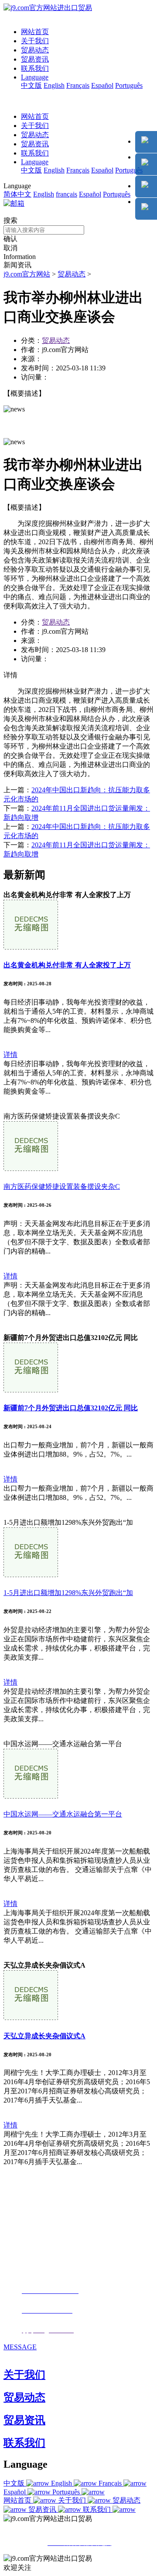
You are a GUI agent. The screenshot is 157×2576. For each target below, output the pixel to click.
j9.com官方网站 (27, 274)
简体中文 (17, 194)
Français (78, 85)
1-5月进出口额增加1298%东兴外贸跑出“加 (68, 1593)
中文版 (31, 85)
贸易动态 (35, 50)
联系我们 (35, 68)
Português (129, 85)
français (67, 194)
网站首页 (35, 32)
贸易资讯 (35, 59)
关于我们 (35, 41)
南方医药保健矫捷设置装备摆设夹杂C (62, 1186)
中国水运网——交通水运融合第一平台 (63, 1814)
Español (102, 85)
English (54, 85)
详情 (10, 1055)
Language (35, 77)
